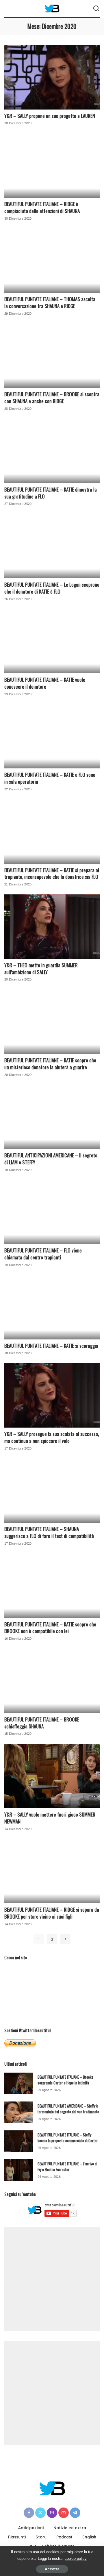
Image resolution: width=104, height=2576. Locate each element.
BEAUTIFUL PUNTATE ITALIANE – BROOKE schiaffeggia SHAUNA (42, 1723)
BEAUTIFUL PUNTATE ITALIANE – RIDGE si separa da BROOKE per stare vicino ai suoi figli (52, 1913)
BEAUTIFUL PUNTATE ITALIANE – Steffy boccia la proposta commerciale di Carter (68, 2138)
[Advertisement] (52, 2279)
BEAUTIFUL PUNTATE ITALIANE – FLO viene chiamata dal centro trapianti (43, 1254)
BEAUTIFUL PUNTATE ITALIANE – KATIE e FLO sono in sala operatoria (50, 778)
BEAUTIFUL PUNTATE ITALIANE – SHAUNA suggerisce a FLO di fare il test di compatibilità (49, 1532)
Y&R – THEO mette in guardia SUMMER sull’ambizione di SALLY (41, 969)
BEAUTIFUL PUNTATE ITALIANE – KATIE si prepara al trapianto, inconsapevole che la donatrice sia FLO (52, 873)
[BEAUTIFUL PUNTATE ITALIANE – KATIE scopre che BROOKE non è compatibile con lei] (52, 1586)
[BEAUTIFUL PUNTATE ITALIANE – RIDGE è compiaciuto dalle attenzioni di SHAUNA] (52, 165)
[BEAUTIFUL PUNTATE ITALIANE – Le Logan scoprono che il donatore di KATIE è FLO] (52, 546)
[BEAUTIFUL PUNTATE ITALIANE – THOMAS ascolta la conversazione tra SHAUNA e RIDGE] (52, 261)
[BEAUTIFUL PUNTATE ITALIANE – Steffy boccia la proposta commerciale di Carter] (19, 2141)
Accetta (52, 2569)
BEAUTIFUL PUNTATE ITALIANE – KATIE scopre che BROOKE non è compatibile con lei (50, 1628)
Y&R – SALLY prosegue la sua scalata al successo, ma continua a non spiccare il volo (52, 1437)
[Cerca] (96, 9)
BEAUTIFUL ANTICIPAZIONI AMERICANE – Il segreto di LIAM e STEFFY (51, 1159)
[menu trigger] (12, 9)
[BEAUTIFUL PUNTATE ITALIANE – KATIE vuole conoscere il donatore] (52, 641)
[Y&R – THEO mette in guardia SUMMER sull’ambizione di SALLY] (52, 927)
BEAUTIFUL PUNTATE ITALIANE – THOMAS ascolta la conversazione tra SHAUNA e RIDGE (50, 302)
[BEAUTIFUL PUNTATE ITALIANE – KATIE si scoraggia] (52, 1307)
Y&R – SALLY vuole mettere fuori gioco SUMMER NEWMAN (50, 1818)
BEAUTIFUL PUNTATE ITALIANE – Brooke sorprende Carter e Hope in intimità (65, 2080)
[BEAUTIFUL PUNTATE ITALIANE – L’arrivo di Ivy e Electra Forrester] (19, 2170)
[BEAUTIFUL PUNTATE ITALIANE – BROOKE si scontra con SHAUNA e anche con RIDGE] (52, 356)
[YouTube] (64, 2513)
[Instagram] (52, 2513)
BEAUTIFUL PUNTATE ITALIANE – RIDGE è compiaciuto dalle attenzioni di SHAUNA (42, 207)
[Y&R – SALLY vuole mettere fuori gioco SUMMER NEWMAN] (52, 1776)
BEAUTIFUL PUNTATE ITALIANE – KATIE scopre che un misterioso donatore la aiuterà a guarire (50, 1064)
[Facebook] (29, 2513)
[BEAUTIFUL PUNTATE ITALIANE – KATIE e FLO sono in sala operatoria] (52, 736)
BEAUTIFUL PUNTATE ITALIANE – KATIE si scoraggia (51, 1346)
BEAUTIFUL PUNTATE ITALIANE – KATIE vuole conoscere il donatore (45, 683)
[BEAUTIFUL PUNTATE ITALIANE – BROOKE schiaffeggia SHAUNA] (52, 1681)
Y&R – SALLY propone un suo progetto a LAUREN (50, 116)
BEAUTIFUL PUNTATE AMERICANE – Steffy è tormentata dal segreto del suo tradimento (68, 2109)
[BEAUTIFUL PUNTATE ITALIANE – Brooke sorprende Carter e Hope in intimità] (19, 2083)
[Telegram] (75, 2513)
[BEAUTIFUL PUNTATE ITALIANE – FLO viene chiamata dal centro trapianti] (52, 1212)
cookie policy (76, 2559)
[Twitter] (40, 2513)
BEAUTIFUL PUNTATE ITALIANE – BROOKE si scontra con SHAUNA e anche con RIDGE (52, 397)
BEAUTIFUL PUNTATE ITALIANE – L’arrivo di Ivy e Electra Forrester (67, 2167)
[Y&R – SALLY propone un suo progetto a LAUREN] (52, 77)
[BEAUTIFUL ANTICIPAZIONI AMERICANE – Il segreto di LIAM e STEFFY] (52, 1117)
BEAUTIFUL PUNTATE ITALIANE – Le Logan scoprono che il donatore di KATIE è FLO (52, 588)
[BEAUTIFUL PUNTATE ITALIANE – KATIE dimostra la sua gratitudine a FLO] (52, 451)
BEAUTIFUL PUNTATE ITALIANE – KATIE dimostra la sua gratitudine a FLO (51, 493)
